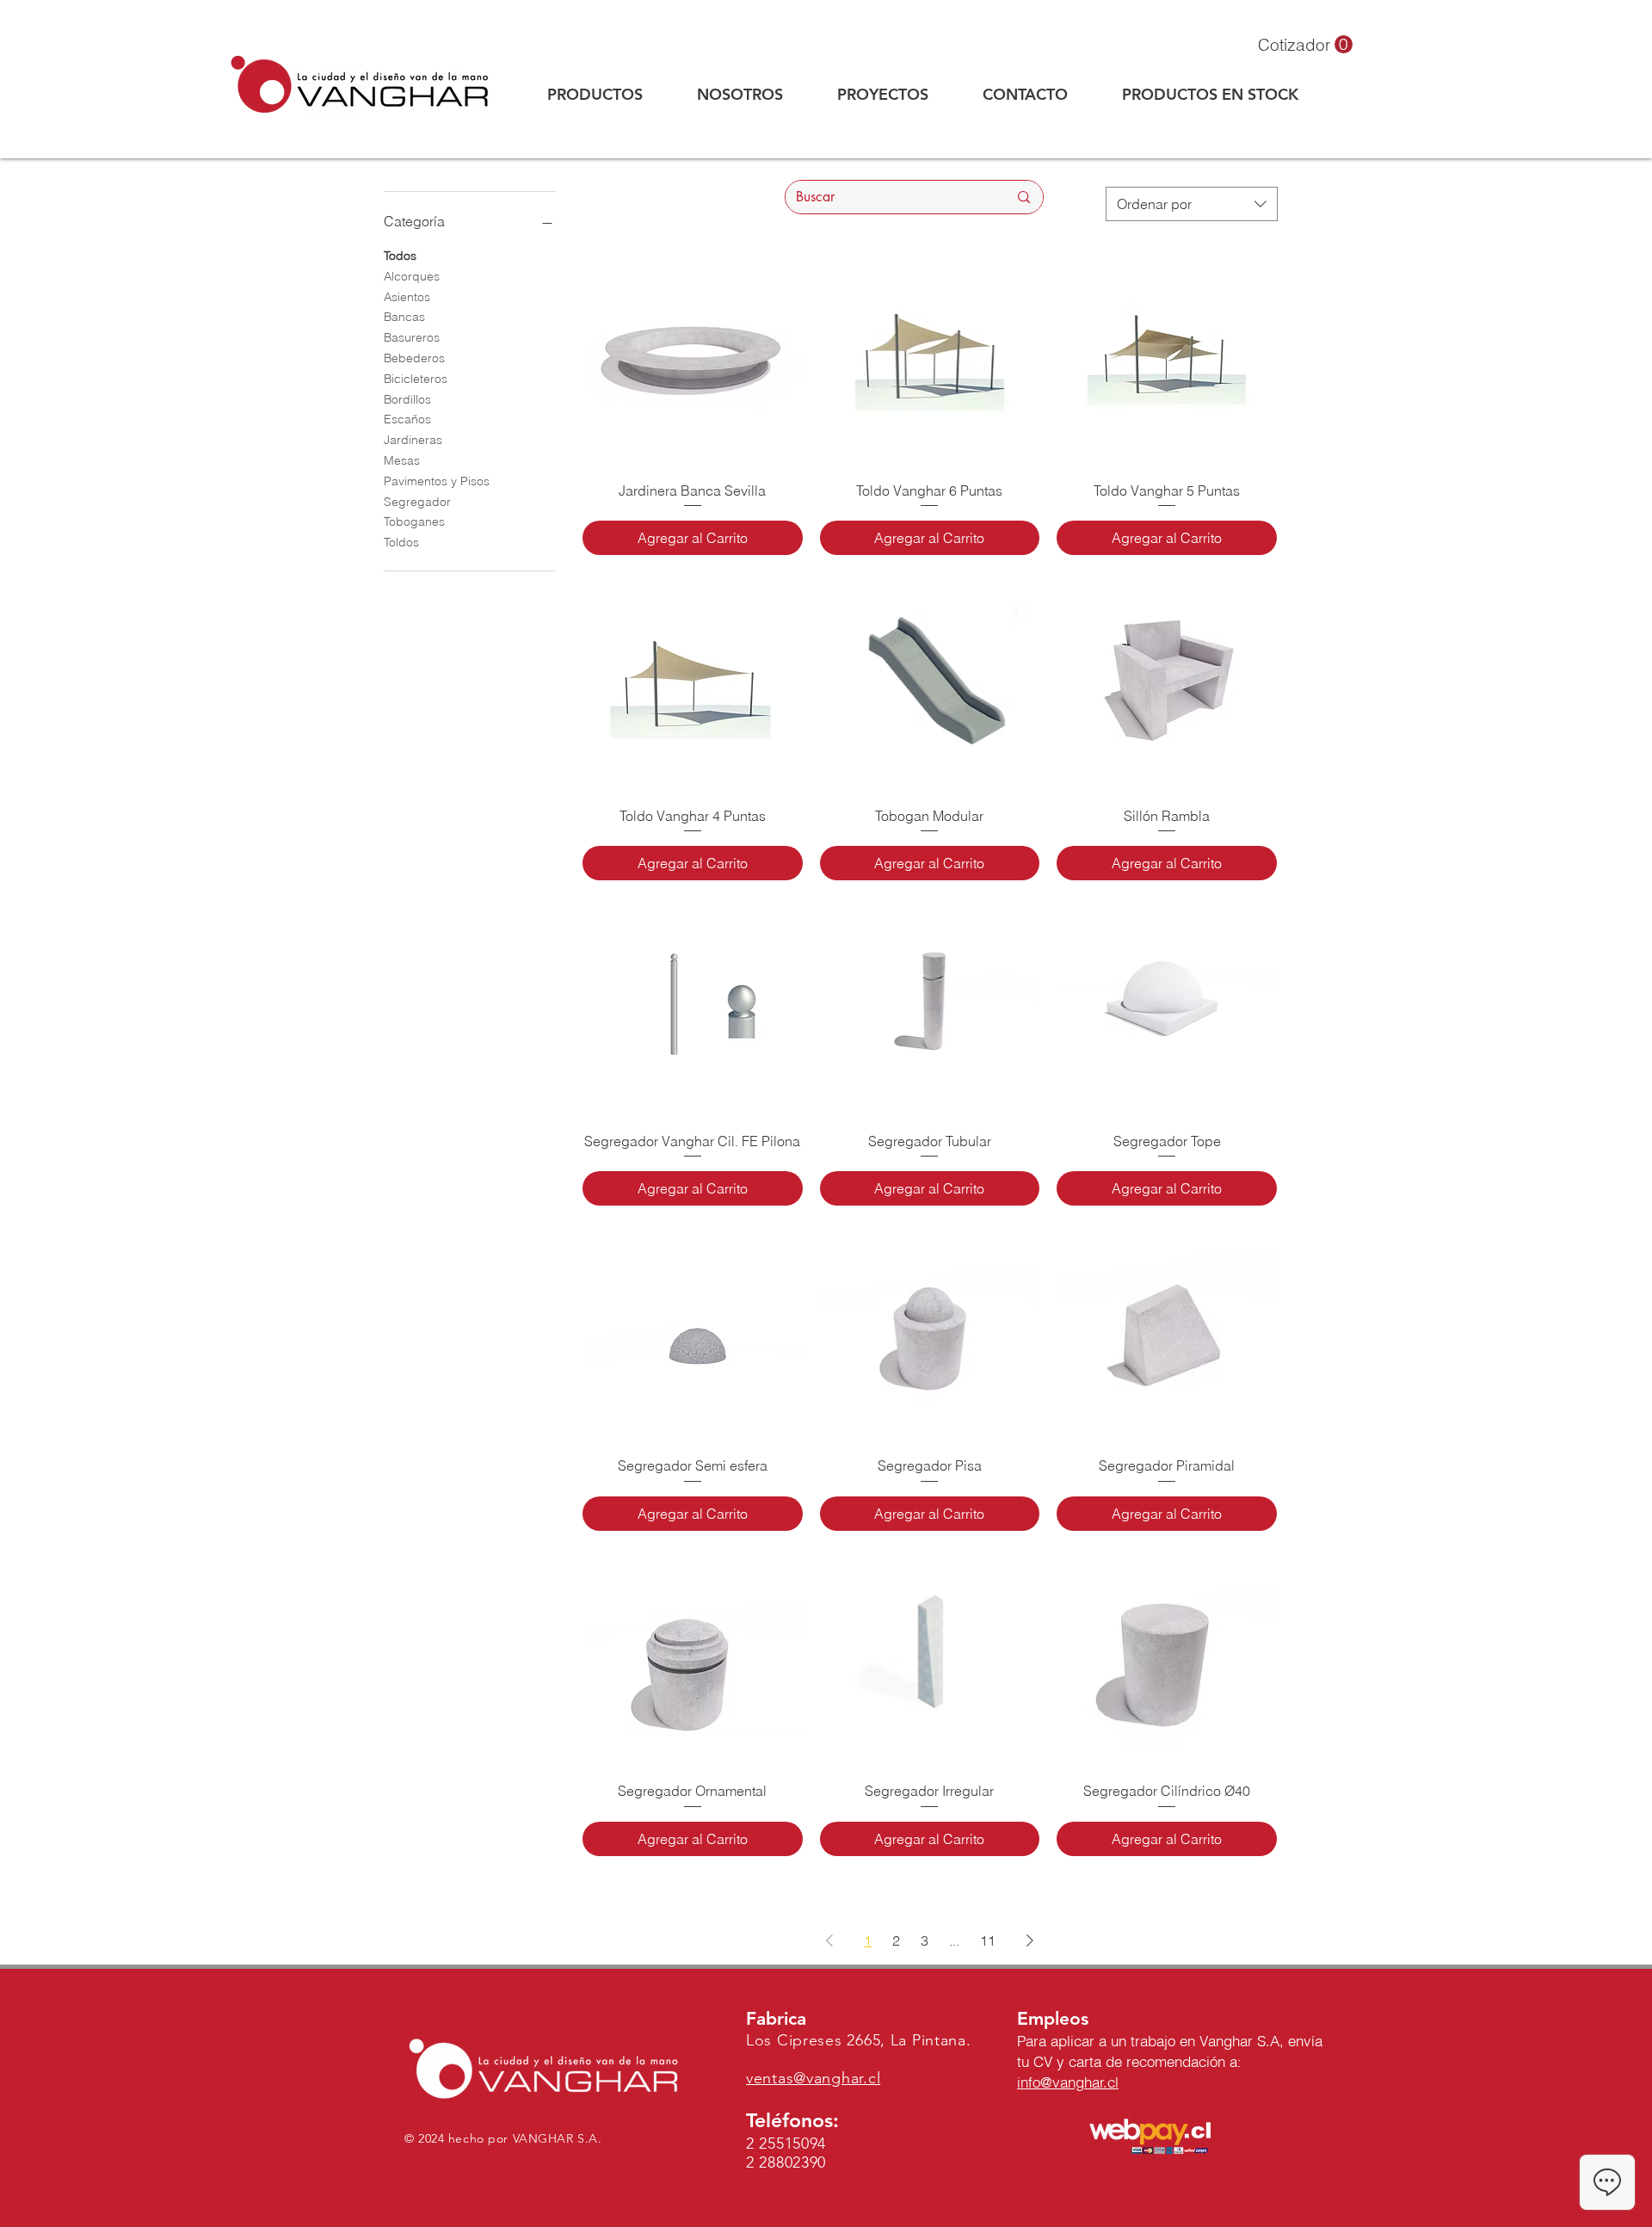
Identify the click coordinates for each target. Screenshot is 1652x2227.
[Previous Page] (829, 1940)
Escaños (407, 419)
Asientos (407, 297)
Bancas (404, 317)
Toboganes (414, 521)
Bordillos (407, 399)
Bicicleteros (416, 379)
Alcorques (412, 276)
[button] (1305, 45)
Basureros (412, 337)
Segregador (417, 502)
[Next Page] (1030, 1940)
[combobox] (1192, 204)
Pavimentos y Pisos (437, 481)
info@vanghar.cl (1068, 2082)
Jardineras (413, 440)
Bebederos (414, 358)
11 (988, 1940)
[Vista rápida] (693, 357)
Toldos (401, 542)
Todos (400, 256)
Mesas (402, 460)
